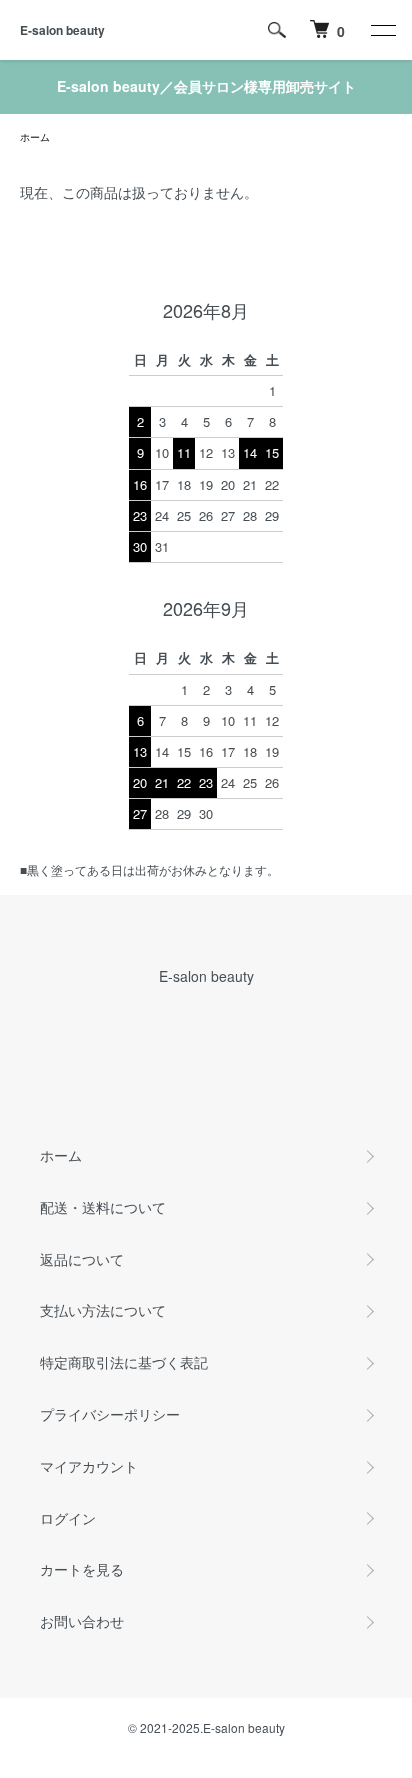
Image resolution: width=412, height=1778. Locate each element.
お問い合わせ (82, 1621)
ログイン (68, 1518)
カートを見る (82, 1569)
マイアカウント (89, 1466)
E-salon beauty (62, 30)
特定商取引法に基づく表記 (124, 1362)
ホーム (35, 137)
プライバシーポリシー (110, 1414)
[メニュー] (382, 30)
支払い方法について (103, 1310)
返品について (82, 1259)
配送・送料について (103, 1207)
